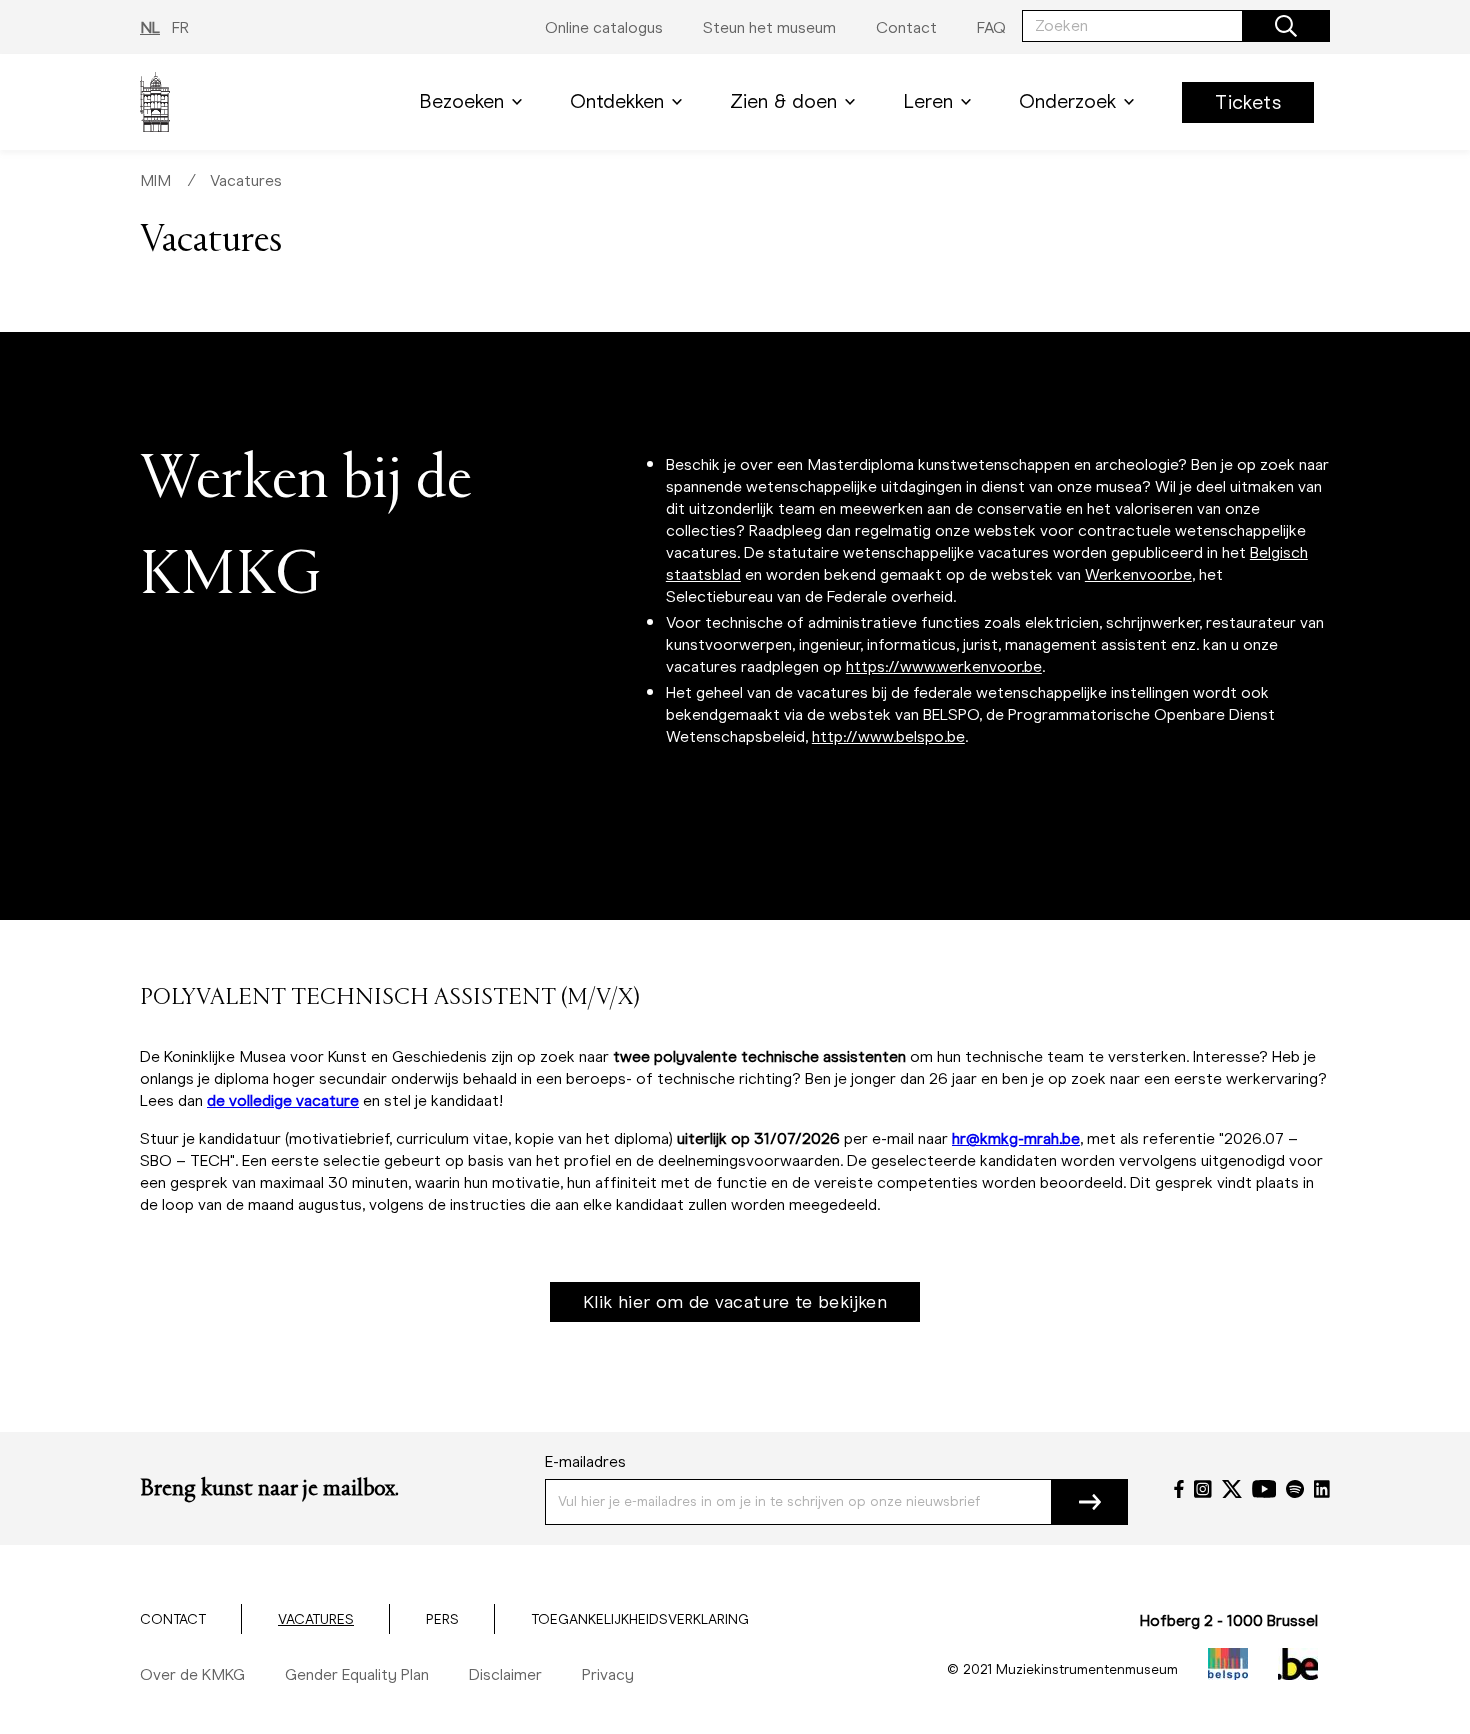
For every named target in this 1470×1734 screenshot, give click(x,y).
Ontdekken (617, 101)
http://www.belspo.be (888, 736)
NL (150, 27)
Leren (928, 101)
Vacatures (246, 180)
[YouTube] (1264, 1489)
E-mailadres (585, 1461)
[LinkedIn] (1322, 1489)
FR (180, 27)
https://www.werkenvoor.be (944, 666)
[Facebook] (1179, 1489)
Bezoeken (461, 101)
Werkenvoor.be (1138, 574)
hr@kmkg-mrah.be (1016, 1138)
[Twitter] (1232, 1489)
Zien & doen (783, 101)
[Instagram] (1203, 1489)
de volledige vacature (283, 1100)
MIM (155, 180)
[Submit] (1090, 1502)
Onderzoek (1067, 101)
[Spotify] (1295, 1489)
